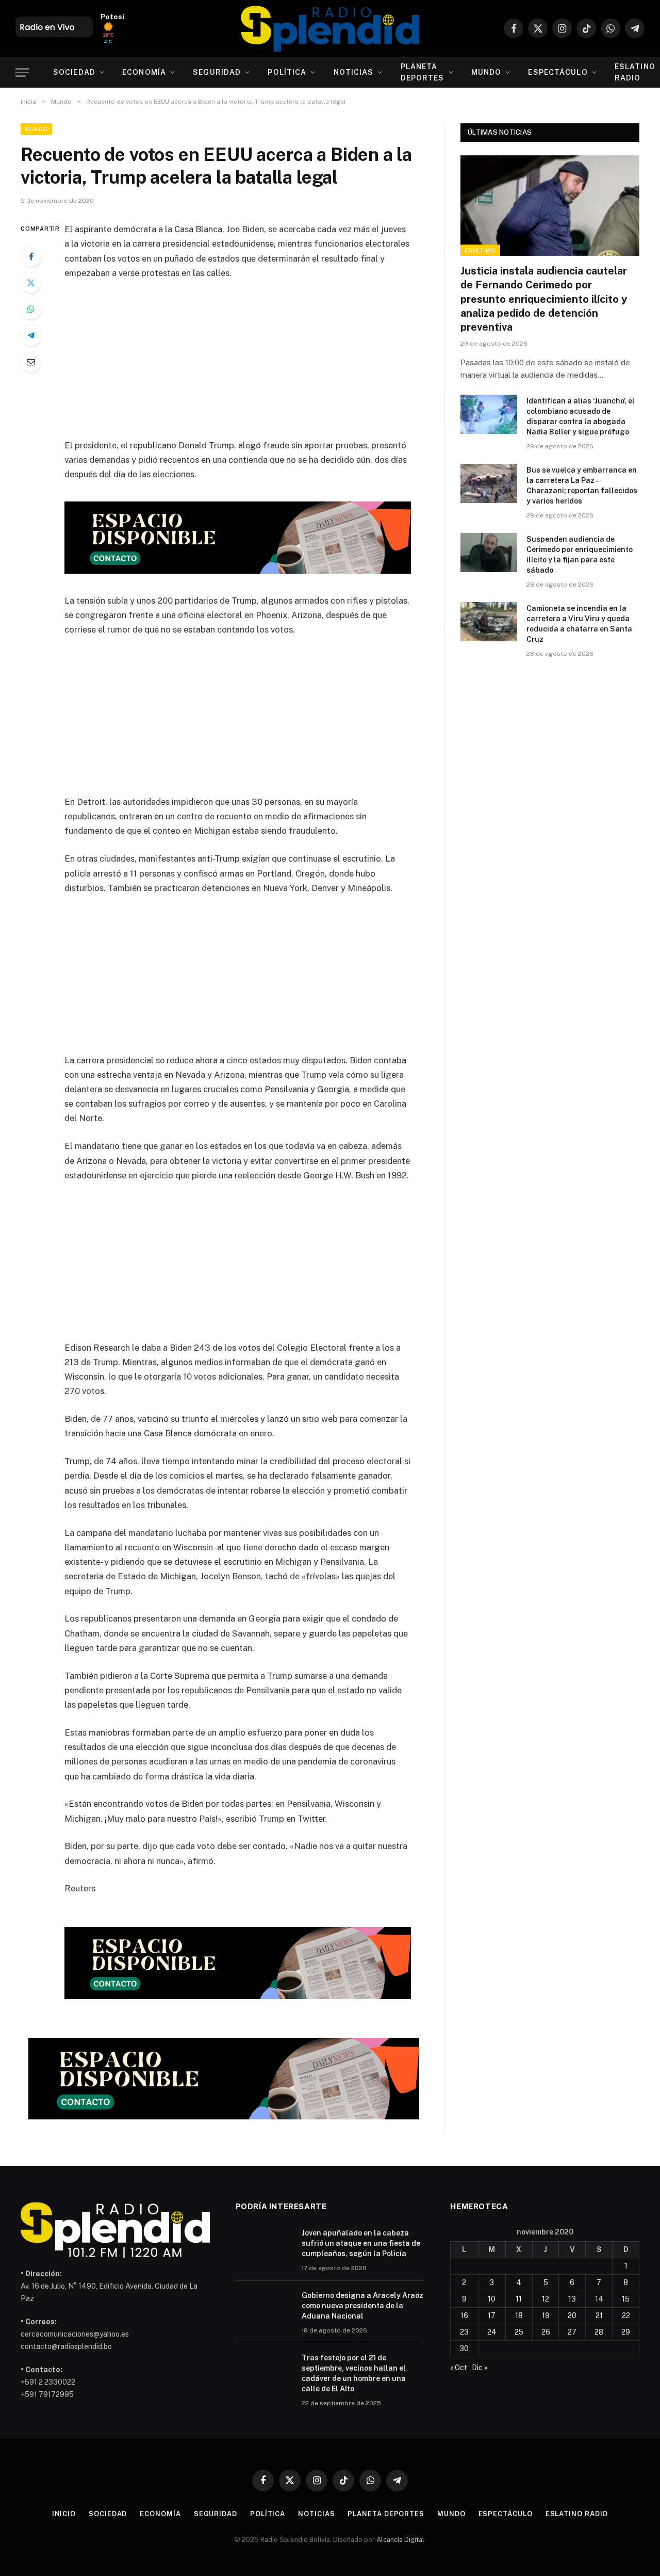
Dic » (480, 2368)
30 (464, 2348)
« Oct (459, 2368)
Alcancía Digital (400, 2540)
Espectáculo (558, 72)
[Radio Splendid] (330, 28)
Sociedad (74, 72)
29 (626, 2332)
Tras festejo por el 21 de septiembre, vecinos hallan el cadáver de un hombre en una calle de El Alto (354, 2373)
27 (572, 2332)
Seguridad (217, 72)
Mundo (486, 72)
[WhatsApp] (31, 309)
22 (626, 2315)
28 (599, 2332)
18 (519, 2315)
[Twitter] (31, 283)
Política (287, 72)
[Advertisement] (252, 366)
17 (492, 2315)
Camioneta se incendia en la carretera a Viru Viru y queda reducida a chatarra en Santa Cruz (579, 624)
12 (546, 2299)
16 (464, 2315)
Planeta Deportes (423, 72)
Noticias (354, 72)
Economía (144, 72)
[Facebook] (31, 256)
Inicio (64, 2514)
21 (599, 2315)
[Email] (31, 362)
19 (546, 2315)
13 (572, 2299)
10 (492, 2299)
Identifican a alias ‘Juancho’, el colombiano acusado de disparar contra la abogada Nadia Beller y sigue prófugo (581, 416)
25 (519, 2332)
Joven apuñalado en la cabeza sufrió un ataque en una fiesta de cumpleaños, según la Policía (361, 2243)
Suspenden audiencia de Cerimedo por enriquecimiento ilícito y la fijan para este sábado (580, 555)
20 (572, 2315)
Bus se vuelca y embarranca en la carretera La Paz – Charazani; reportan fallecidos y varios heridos (582, 485)
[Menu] (22, 72)
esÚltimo (480, 250)
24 (492, 2332)
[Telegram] (31, 335)
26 (546, 2332)
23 (464, 2332)
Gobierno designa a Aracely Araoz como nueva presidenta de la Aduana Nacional (362, 2306)
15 (626, 2299)
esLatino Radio (577, 2514)
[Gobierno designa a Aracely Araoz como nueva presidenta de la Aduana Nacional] (264, 2309)
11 (519, 2299)
